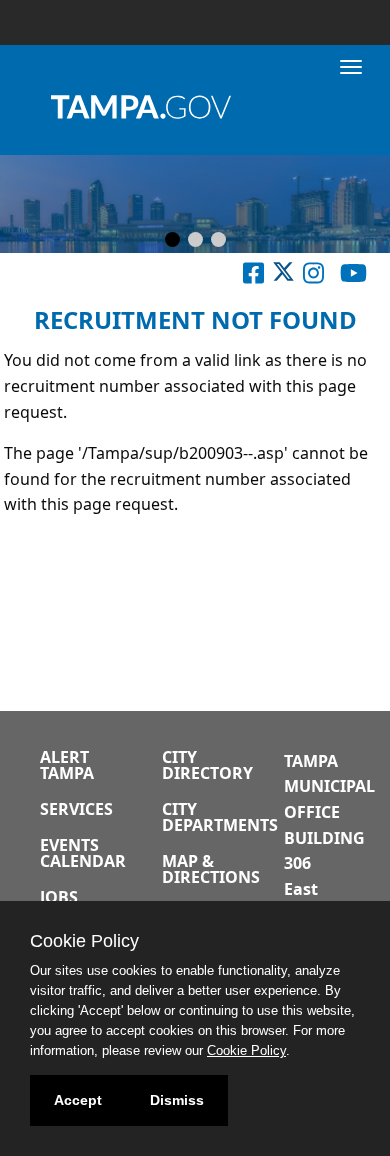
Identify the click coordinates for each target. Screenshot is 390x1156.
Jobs (59, 897)
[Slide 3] (218, 241)
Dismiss (177, 1100)
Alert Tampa (67, 765)
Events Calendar (83, 853)
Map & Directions (211, 869)
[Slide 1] (172, 241)
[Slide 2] (195, 241)
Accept (78, 1100)
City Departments (220, 817)
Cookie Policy (246, 1050)
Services (76, 809)
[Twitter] (283, 277)
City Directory (207, 765)
